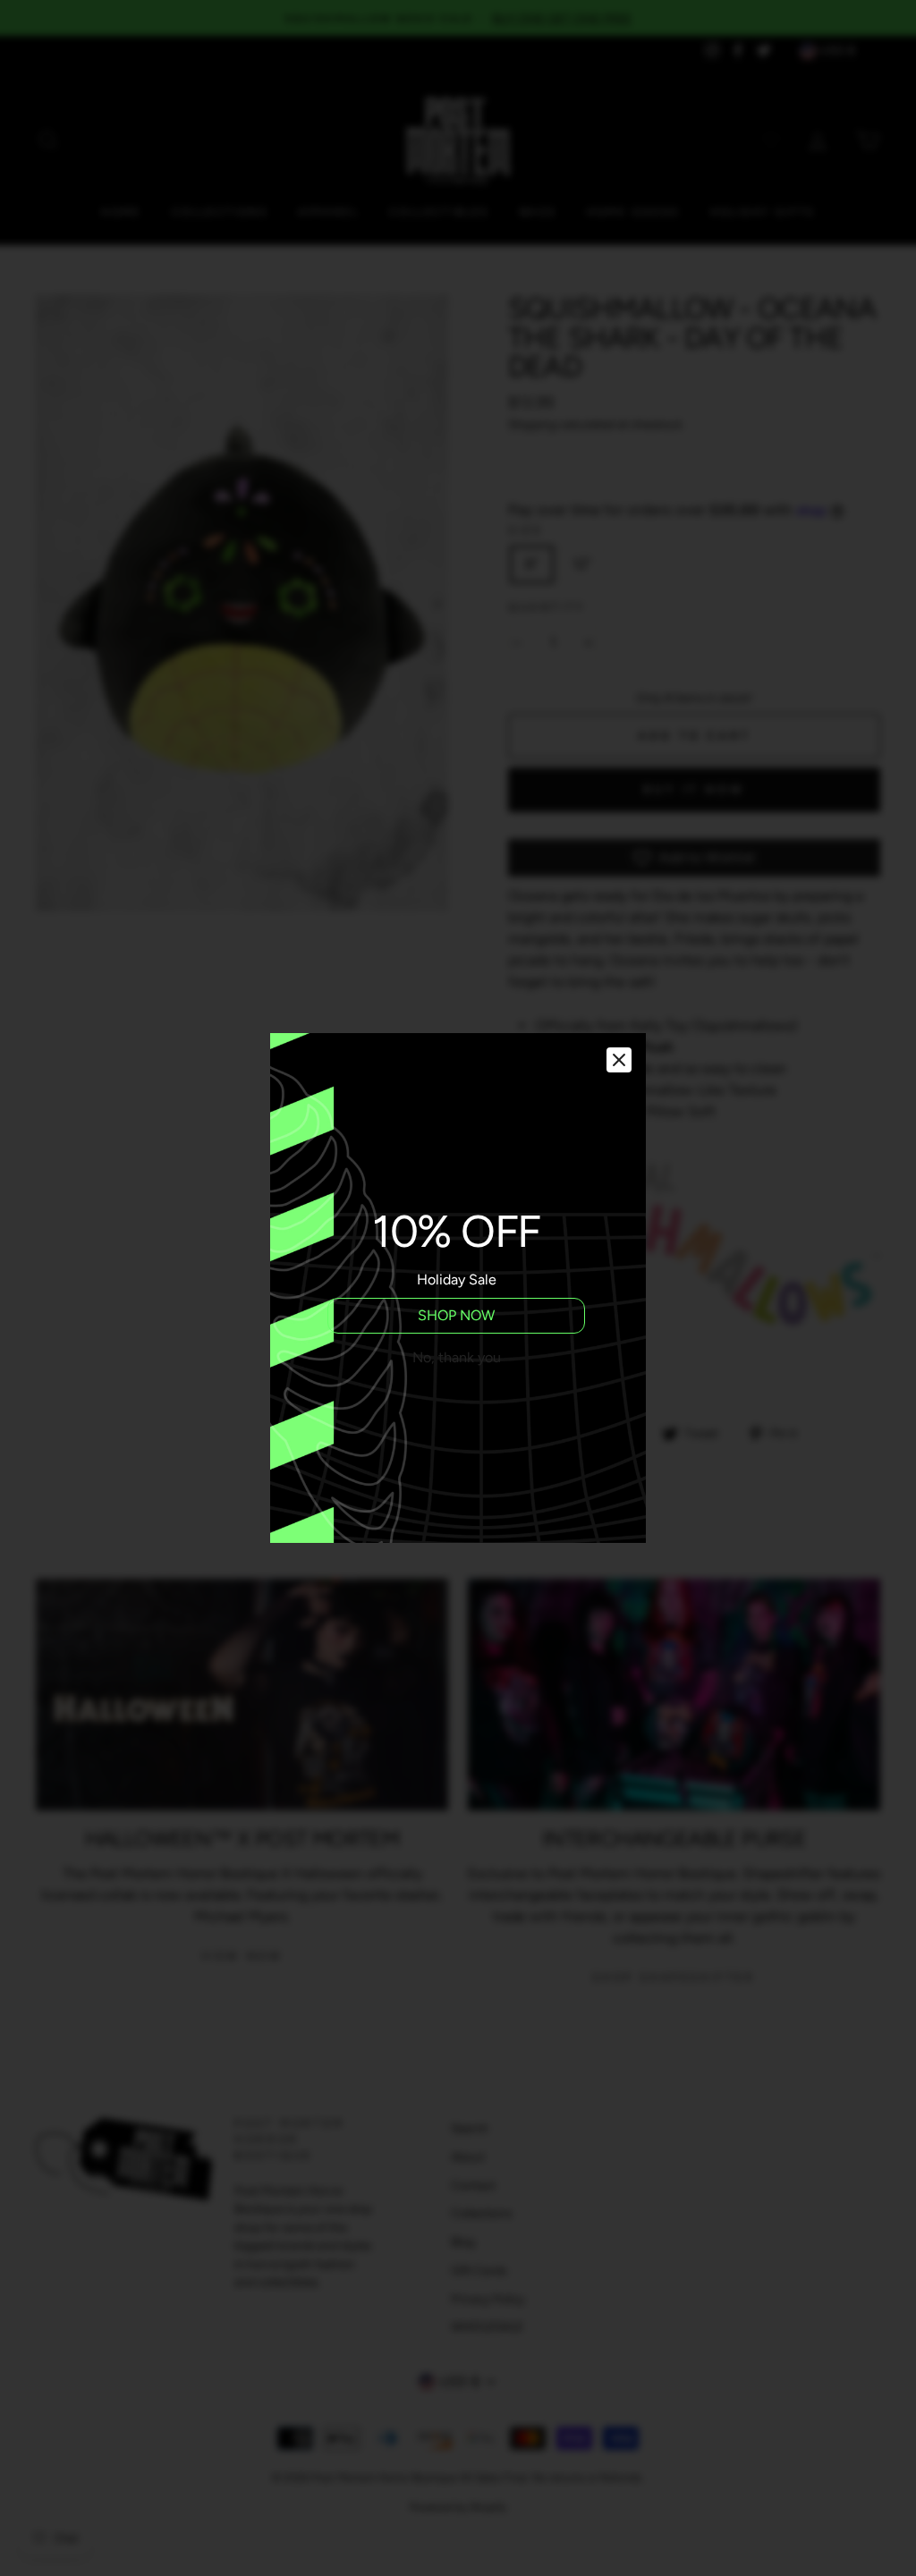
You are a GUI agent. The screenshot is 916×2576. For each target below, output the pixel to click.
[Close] (619, 1060)
